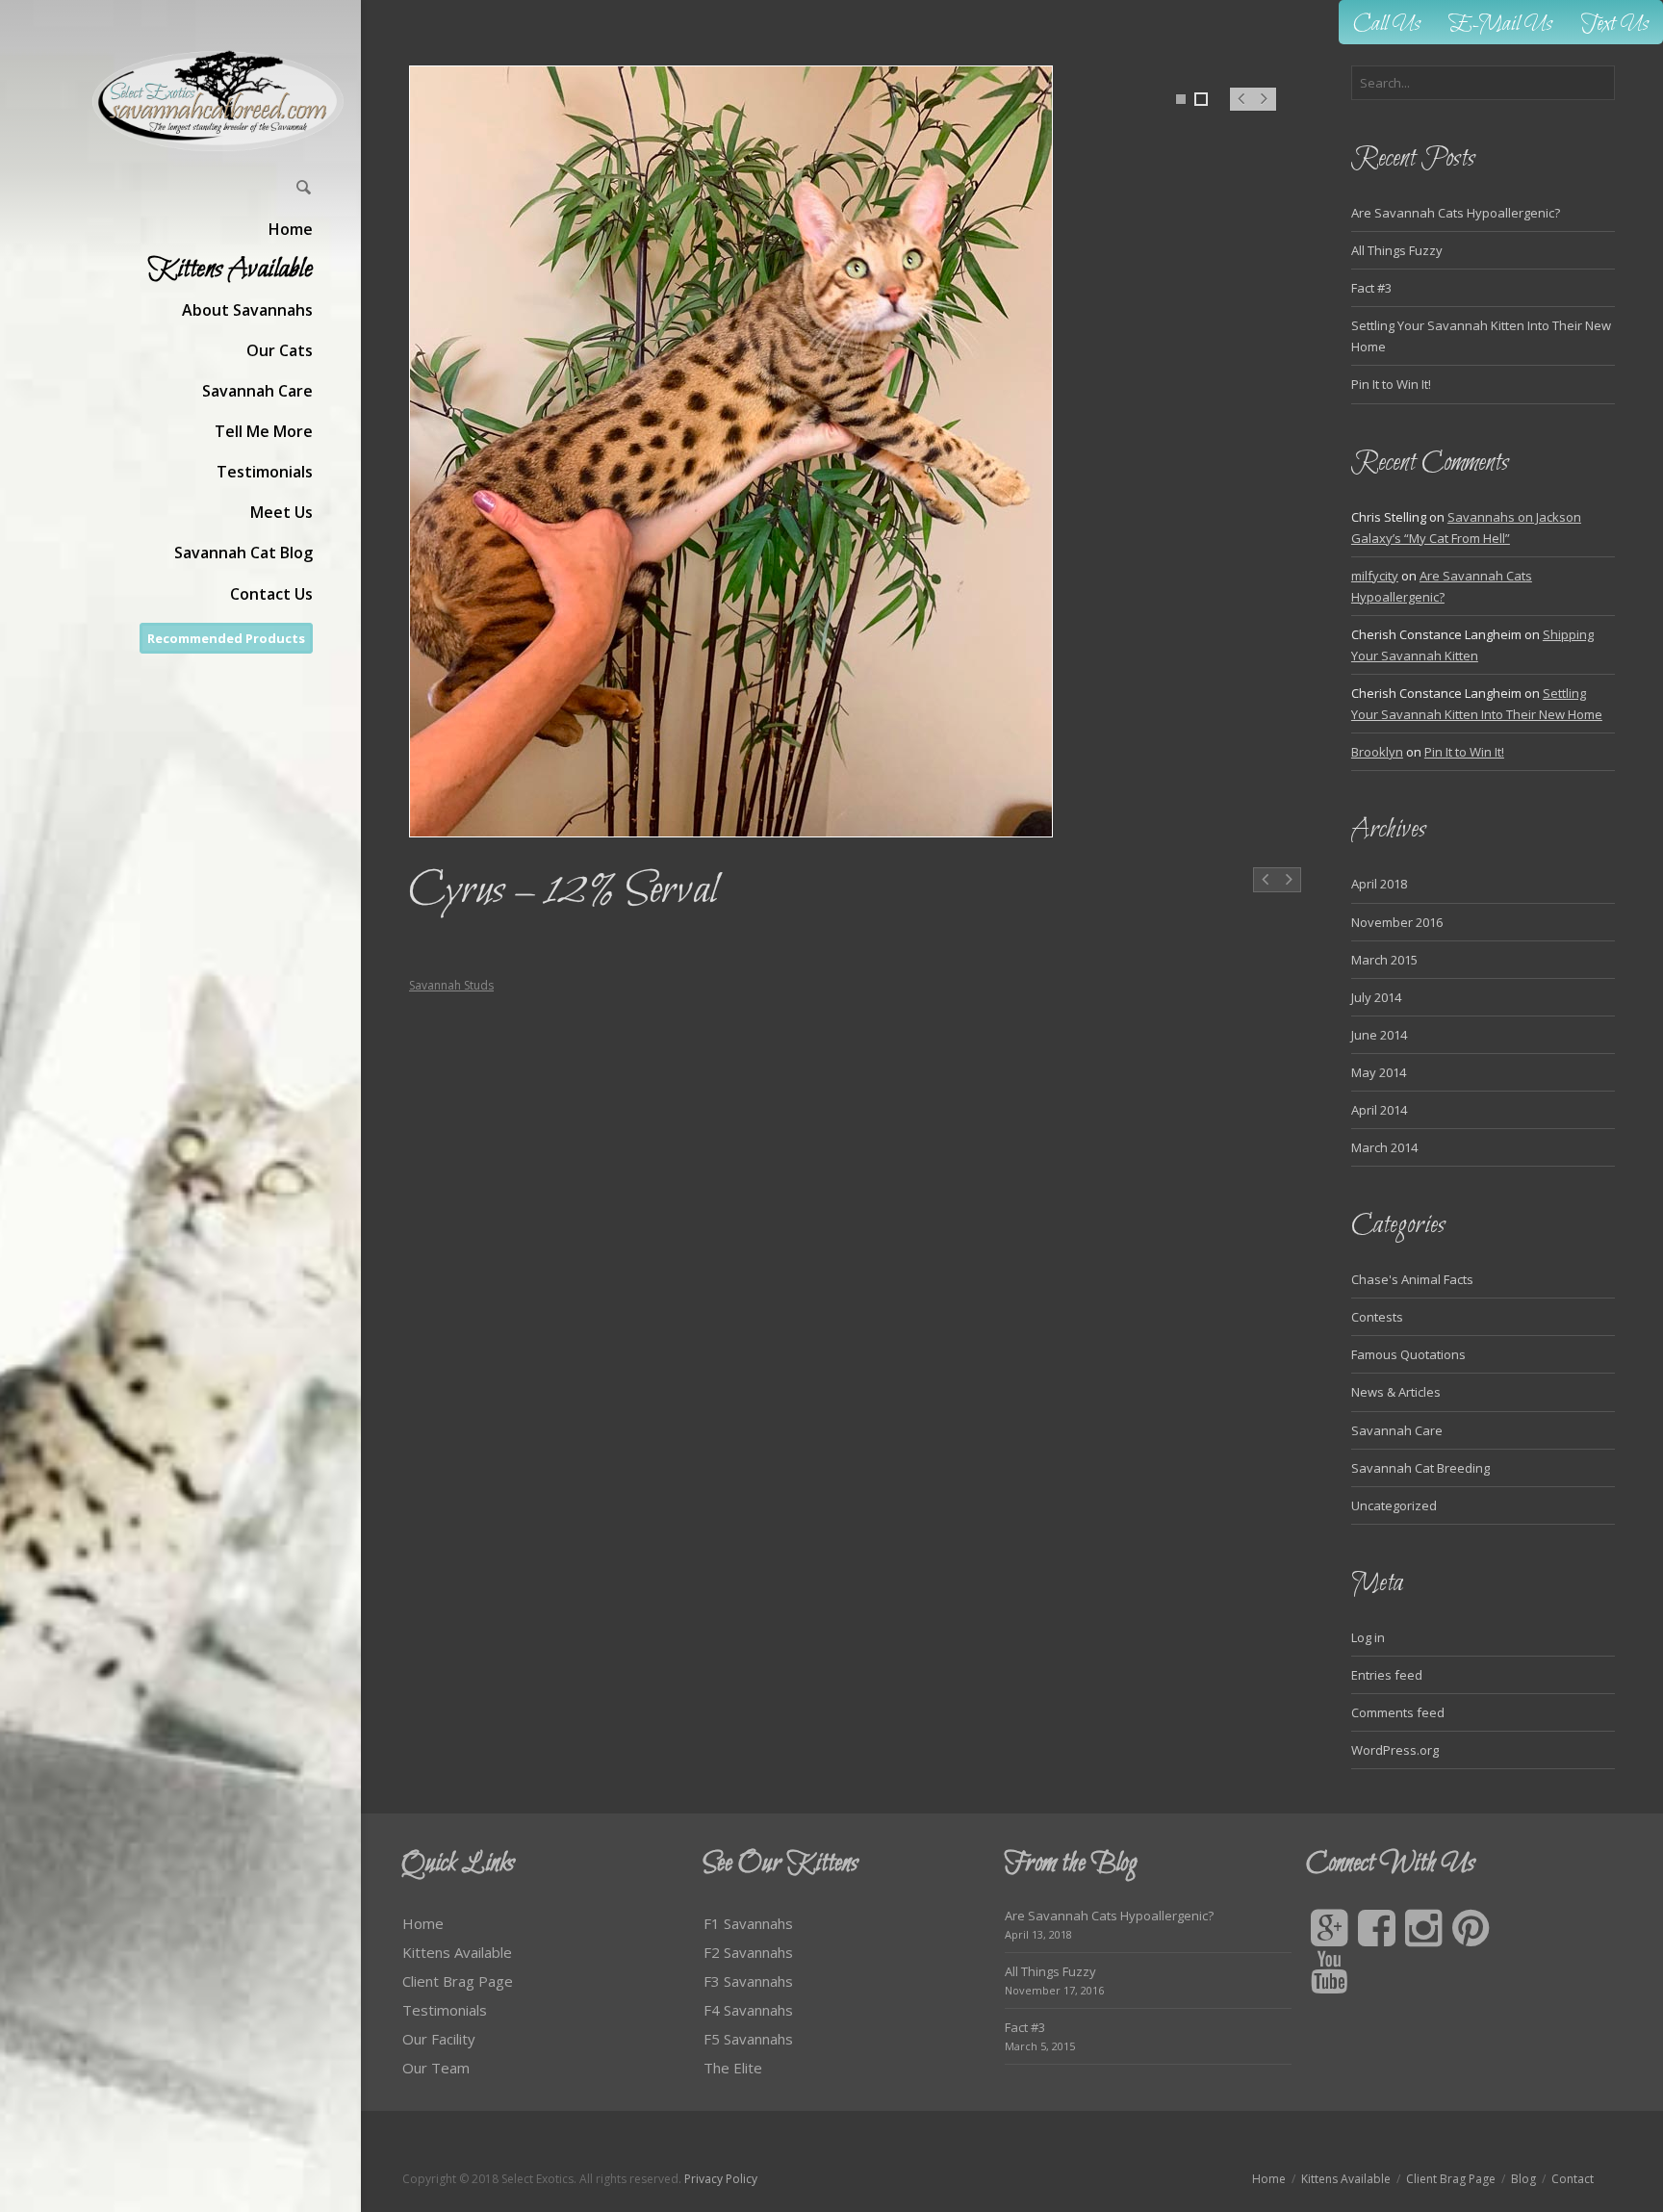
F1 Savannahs (748, 1923)
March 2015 (1384, 960)
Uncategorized (1394, 1505)
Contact (1573, 2179)
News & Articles (1396, 1392)
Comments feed (1398, 1712)
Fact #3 (1371, 288)
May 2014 (1379, 1072)
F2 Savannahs (748, 1952)
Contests (1377, 1317)
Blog (1523, 2179)
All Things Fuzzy (1397, 250)
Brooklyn (1377, 752)
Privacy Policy (721, 2179)
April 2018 (1379, 884)
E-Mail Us (1501, 25)
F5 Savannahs (748, 2039)
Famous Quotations (1408, 1354)
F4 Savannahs (748, 2010)
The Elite (733, 2068)
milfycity (1375, 576)
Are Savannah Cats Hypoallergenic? (1456, 213)
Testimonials (445, 2010)
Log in (1368, 1637)
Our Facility (439, 2039)
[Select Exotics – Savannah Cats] (219, 101)
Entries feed (1387, 1675)
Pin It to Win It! (1391, 384)
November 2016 (1397, 922)
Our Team (436, 2068)
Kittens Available (457, 1952)
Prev (1241, 109)
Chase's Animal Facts (1412, 1279)
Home (423, 1923)
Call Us (1387, 25)
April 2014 (1379, 1110)
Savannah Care (1397, 1430)
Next (1265, 109)
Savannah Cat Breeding (1420, 1468)
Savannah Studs (451, 985)
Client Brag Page (458, 1981)
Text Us (1615, 25)
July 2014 (1376, 997)
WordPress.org (1395, 1750)
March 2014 (1384, 1147)
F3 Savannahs (748, 1981)
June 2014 (1379, 1035)
